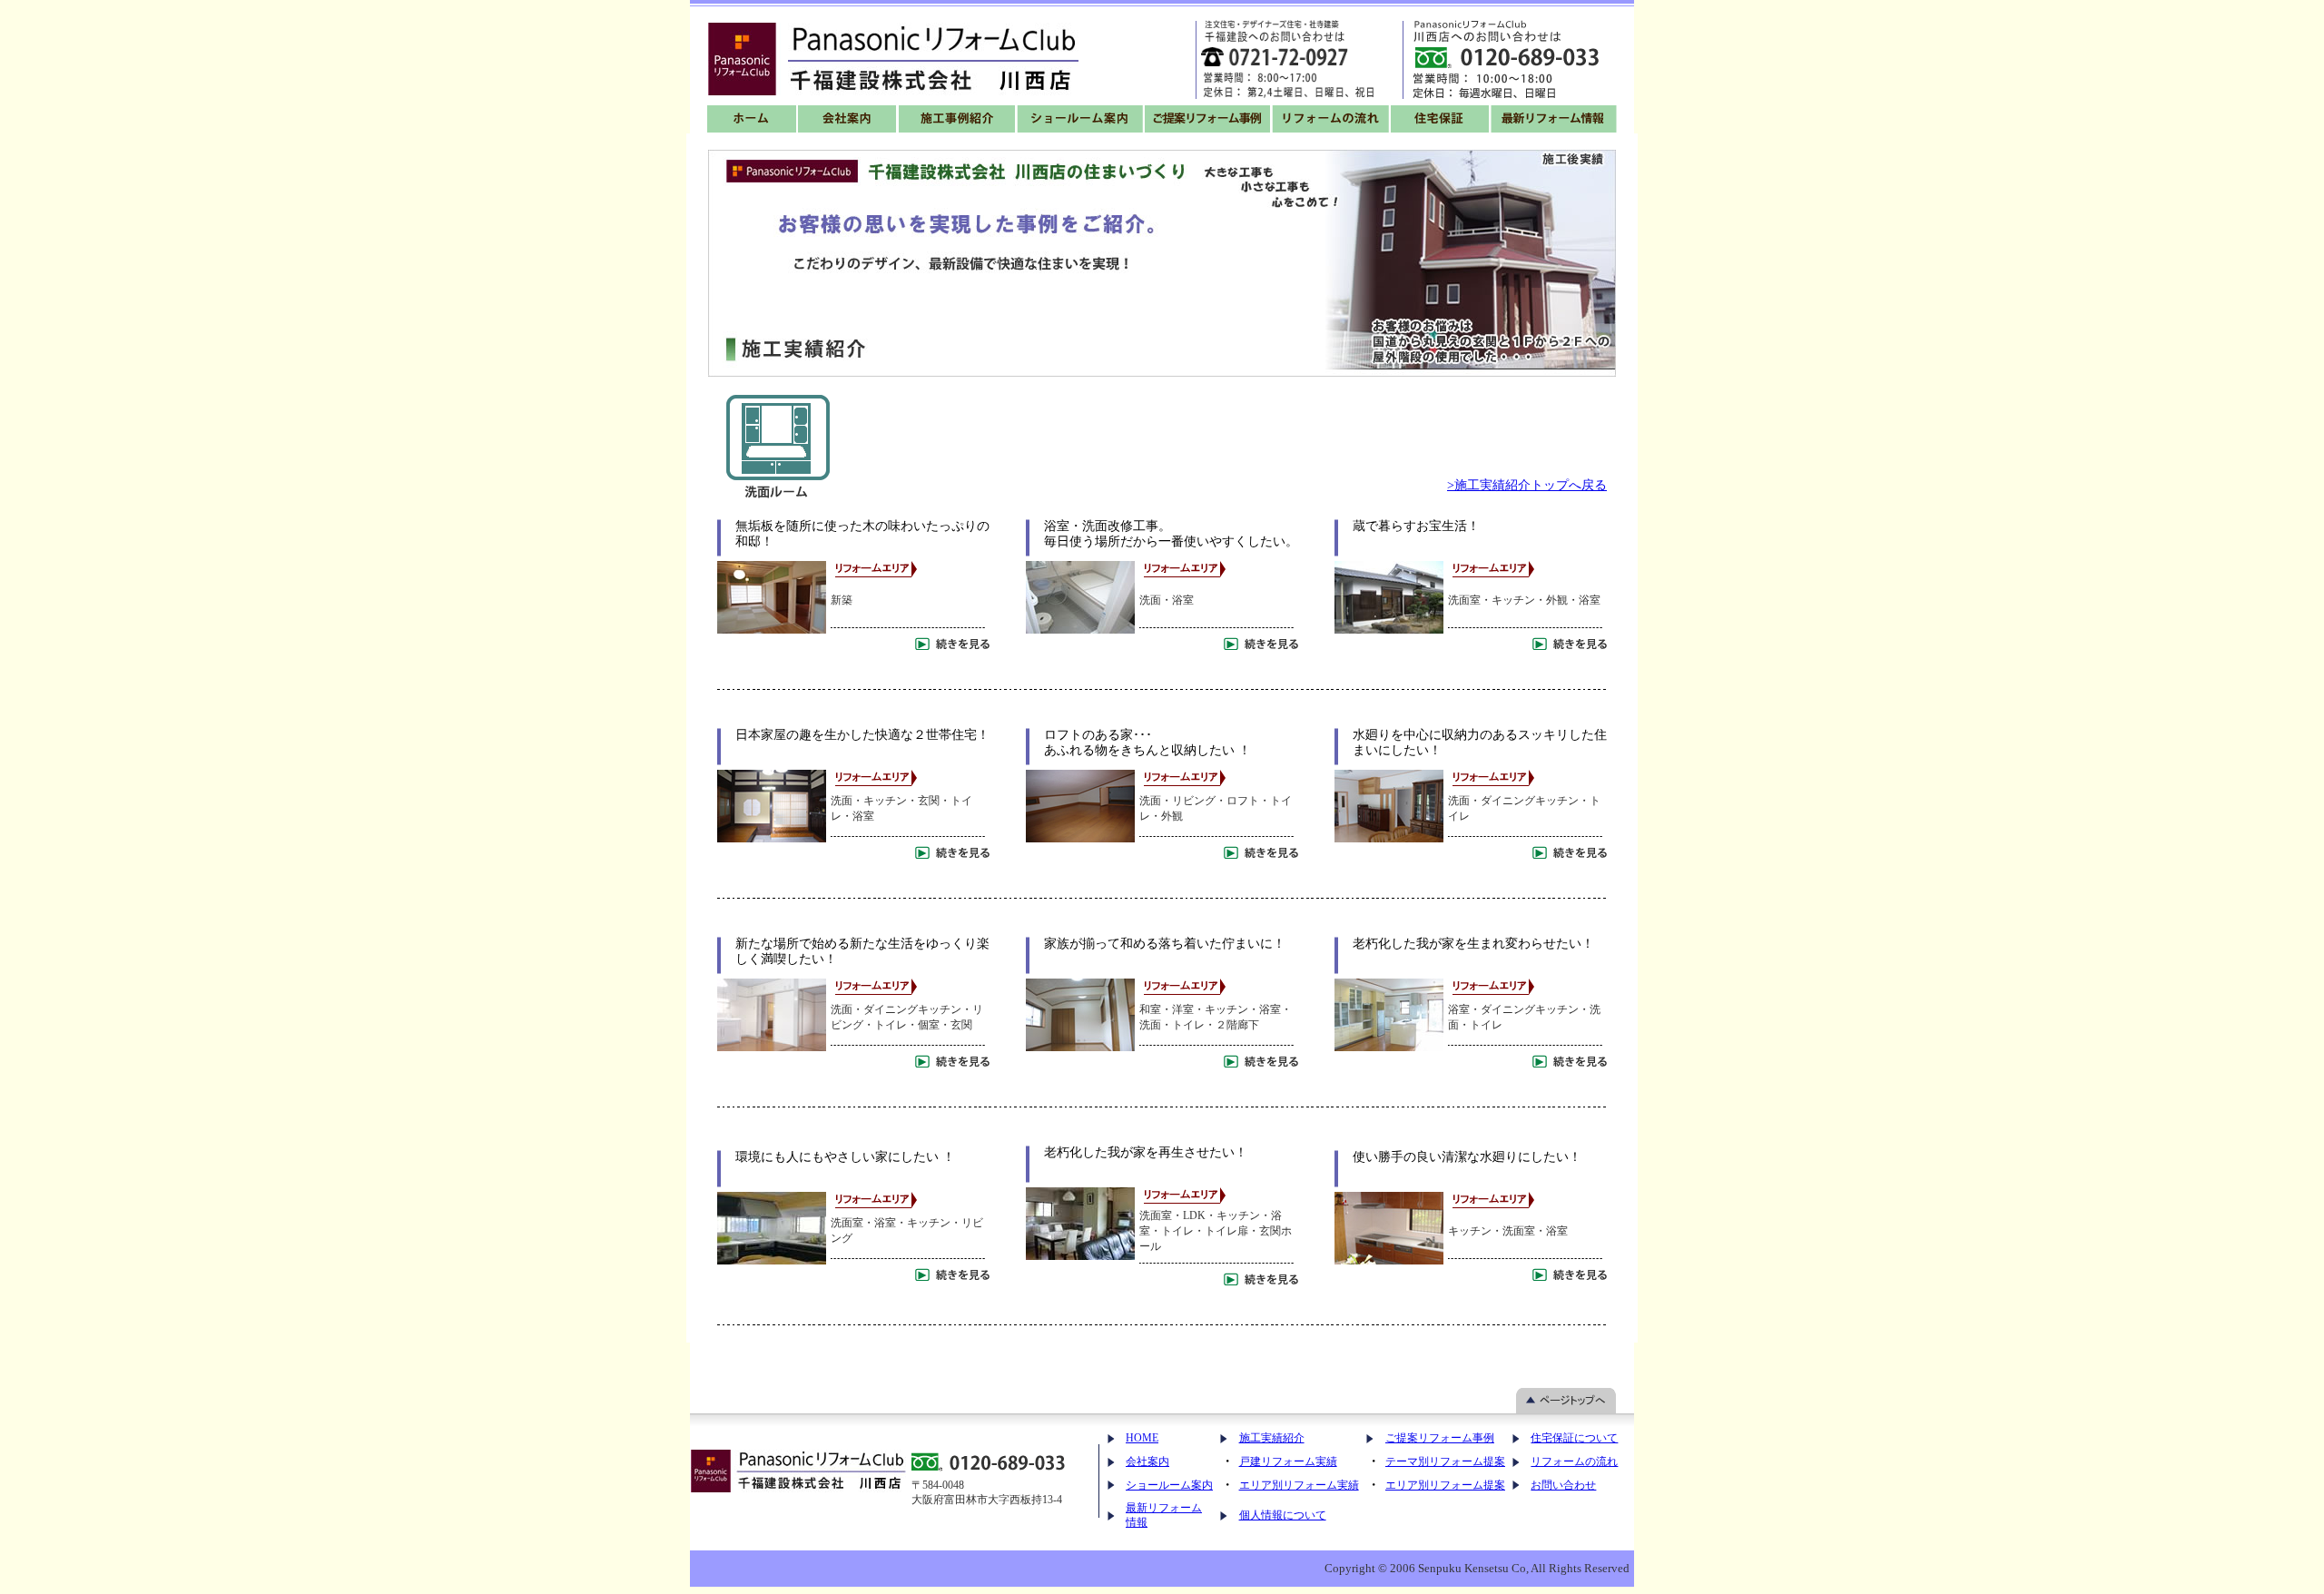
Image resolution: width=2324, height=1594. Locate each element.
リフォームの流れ (1574, 1461)
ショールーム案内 (1169, 1485)
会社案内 (1147, 1461)
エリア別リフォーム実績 (1299, 1485)
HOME (1142, 1438)
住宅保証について (1574, 1438)
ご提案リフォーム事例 (1440, 1438)
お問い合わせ (1563, 1485)
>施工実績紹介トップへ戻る (1527, 485)
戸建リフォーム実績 (1288, 1461)
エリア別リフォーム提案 (1445, 1485)
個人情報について (1283, 1515)
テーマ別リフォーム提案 (1445, 1461)
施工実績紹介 (1272, 1438)
